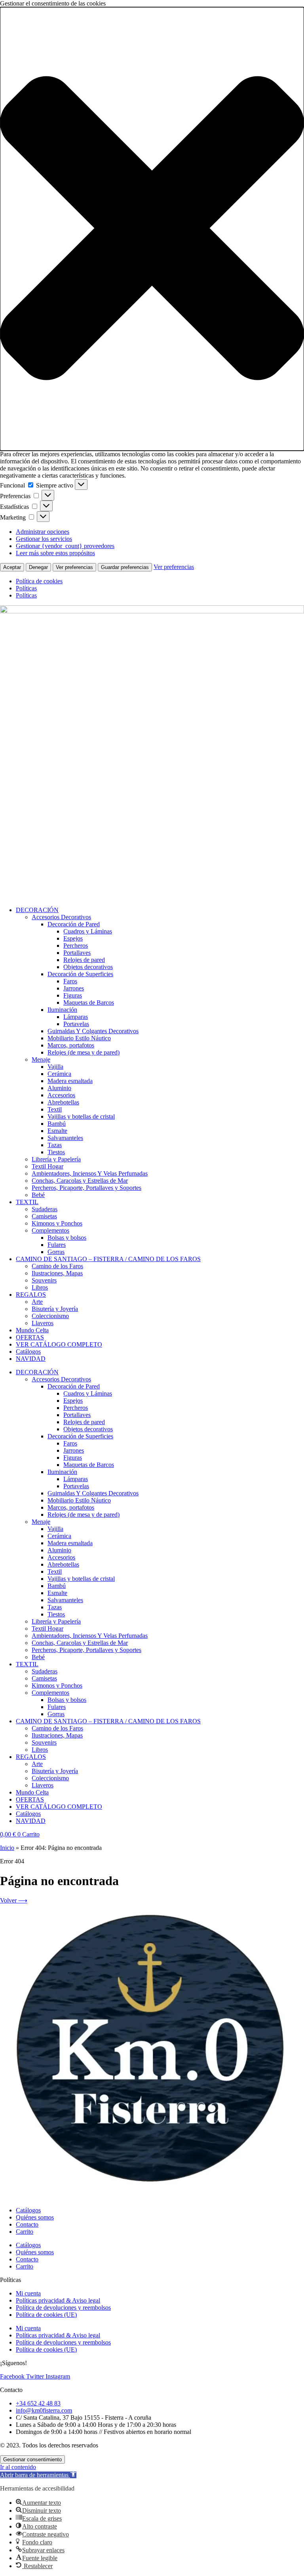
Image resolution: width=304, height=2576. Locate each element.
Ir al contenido (18, 2467)
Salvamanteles (65, 1138)
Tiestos (56, 1152)
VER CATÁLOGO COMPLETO (59, 1344)
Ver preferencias (74, 567)
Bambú (57, 1124)
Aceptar (12, 567)
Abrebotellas (63, 1102)
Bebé (38, 1195)
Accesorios (61, 1095)
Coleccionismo (50, 1316)
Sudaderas (45, 1209)
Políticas (26, 588)
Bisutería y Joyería (55, 1309)
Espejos (73, 938)
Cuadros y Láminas (88, 931)
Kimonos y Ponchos (57, 1223)
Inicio (7, 1848)
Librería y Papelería (56, 1159)
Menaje (41, 1059)
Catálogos (28, 1352)
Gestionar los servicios (44, 539)
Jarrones (74, 988)
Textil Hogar (47, 1166)
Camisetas (44, 1216)
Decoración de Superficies (80, 974)
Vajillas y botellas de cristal (81, 1116)
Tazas (55, 1145)
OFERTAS (30, 1337)
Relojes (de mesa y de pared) (84, 1052)
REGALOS (31, 1295)
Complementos (50, 1230)
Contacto (27, 2224)
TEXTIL (27, 1202)
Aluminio (59, 1088)
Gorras (56, 1252)
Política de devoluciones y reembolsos (63, 2308)
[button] (152, 229)
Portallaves (77, 953)
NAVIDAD (31, 1359)
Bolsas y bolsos (67, 1238)
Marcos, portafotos (71, 1045)
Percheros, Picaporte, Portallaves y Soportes (86, 1188)
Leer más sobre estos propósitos (55, 553)
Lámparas (76, 1017)
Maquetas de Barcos (89, 1003)
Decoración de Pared (74, 924)
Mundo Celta (32, 1330)
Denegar (38, 567)
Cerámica (59, 1074)
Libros (40, 1287)
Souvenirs (44, 1280)
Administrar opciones (43, 532)
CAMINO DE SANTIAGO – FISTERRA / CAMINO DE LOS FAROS (108, 1259)
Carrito (25, 2232)
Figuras (73, 995)
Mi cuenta (28, 2293)
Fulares (57, 1245)
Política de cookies (39, 581)
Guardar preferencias (125, 567)
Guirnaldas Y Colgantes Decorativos (93, 1031)
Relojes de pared (84, 960)
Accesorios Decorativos (61, 917)
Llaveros (43, 1323)
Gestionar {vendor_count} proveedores (65, 546)
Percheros (76, 946)
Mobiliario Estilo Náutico (79, 1038)
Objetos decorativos (88, 967)
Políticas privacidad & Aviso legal (58, 2300)
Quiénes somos (35, 2217)
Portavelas (76, 1024)
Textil (55, 1109)
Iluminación (62, 1010)
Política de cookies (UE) (46, 2315)
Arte (37, 1302)
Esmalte (57, 1131)
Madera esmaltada (70, 1081)
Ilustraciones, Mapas (57, 1273)
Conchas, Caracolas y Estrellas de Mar (80, 1181)
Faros (70, 981)
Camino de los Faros (57, 1266)
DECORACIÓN (37, 910)
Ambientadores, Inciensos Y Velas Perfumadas (90, 1173)
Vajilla (55, 1067)
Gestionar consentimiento (32, 2459)
